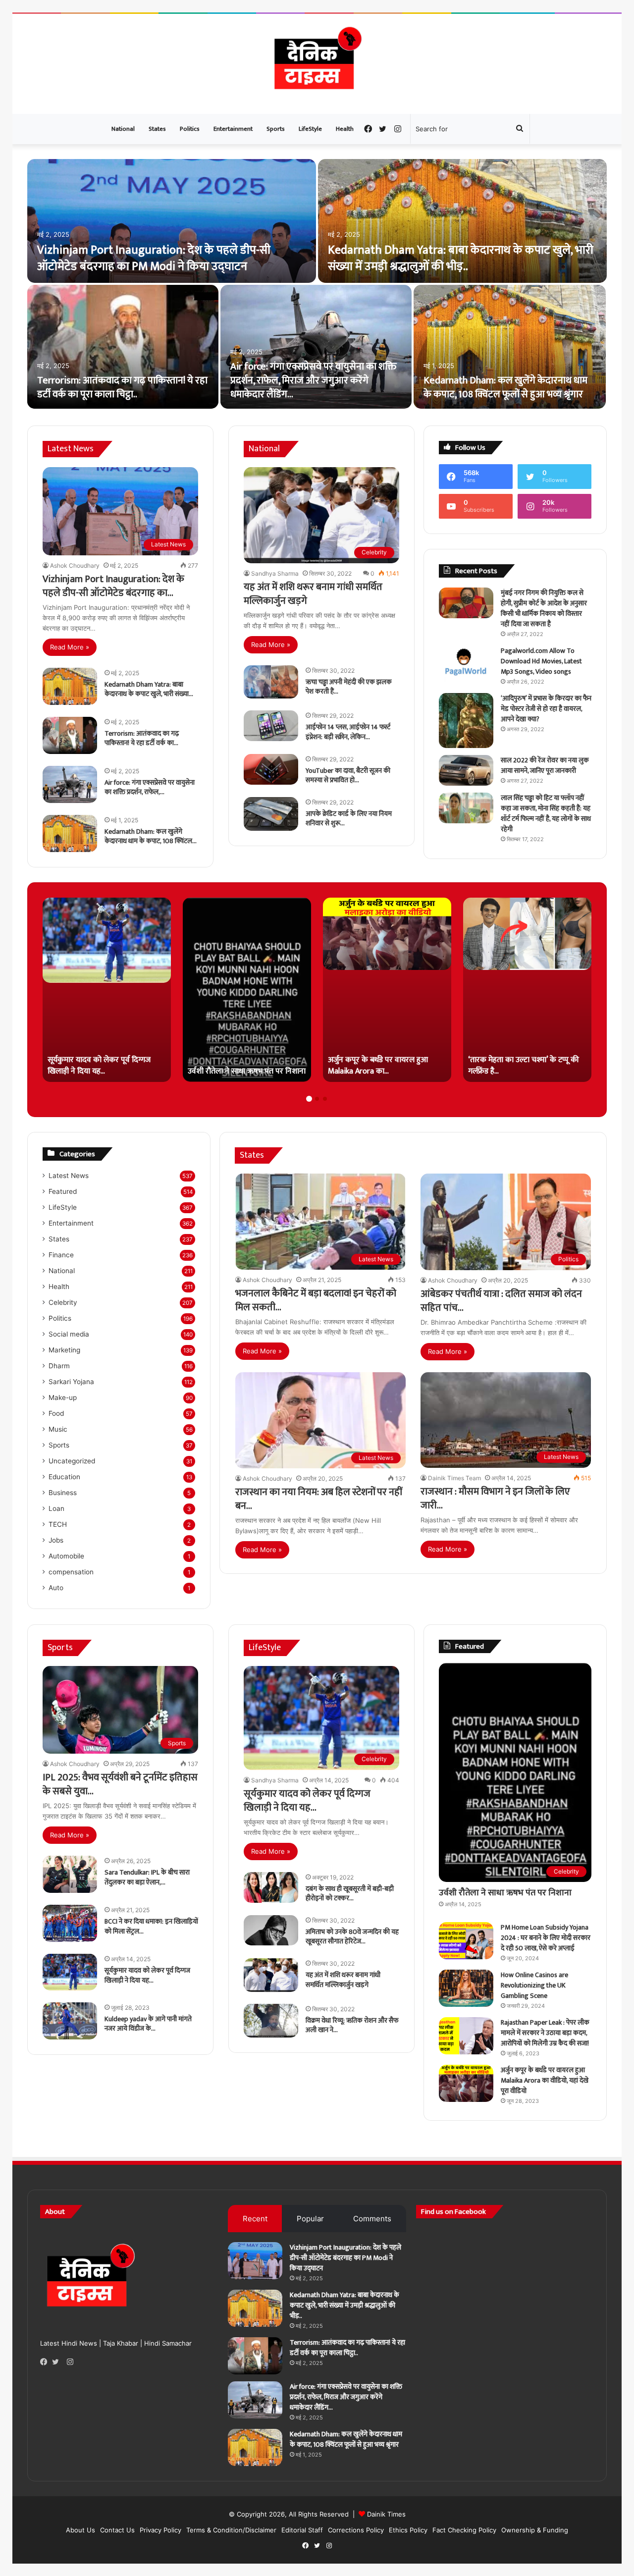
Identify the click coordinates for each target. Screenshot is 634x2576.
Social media (69, 1334)
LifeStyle (310, 129)
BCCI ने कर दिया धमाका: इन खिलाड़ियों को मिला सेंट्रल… (151, 1926)
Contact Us (117, 2530)
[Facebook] (46, 2362)
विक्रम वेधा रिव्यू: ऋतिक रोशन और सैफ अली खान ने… (352, 2025)
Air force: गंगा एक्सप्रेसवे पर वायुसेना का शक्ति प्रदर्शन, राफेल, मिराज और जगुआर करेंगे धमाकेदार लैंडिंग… (314, 380)
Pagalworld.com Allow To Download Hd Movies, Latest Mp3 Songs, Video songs (541, 661)
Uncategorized (72, 1461)
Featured (63, 1191)
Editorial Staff (302, 2530)
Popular (310, 2219)
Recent (255, 2219)
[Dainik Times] (317, 64)
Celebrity (63, 1302)
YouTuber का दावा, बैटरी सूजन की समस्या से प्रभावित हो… (348, 776)
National (123, 129)
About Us (80, 2530)
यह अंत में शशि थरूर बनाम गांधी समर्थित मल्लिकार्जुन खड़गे (313, 594)
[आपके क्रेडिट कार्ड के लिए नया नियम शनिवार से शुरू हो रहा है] (271, 814)
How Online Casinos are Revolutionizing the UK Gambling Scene (534, 1985)
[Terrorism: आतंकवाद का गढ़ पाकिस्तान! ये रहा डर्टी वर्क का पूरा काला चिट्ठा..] (123, 347)
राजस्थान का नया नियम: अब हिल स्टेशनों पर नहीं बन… (319, 1499)
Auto (56, 1588)
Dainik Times (386, 2514)
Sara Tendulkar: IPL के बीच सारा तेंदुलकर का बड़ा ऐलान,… (147, 1877)
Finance (61, 1255)
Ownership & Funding (535, 2530)
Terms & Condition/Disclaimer (231, 2530)
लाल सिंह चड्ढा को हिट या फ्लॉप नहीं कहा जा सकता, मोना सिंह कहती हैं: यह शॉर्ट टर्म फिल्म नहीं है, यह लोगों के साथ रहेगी (546, 813)
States (157, 129)
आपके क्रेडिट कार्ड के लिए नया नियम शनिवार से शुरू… (349, 819)
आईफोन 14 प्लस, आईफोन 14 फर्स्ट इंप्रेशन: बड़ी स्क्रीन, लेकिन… (348, 732)
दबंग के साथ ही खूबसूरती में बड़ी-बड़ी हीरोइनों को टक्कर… (350, 1894)
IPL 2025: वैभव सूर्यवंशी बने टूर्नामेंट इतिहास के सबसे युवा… (120, 1784)
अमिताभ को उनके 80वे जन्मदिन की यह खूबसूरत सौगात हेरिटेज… (352, 1937)
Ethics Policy (408, 2530)
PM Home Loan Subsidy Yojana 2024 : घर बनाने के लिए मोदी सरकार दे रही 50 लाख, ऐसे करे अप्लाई (546, 1938)
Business (63, 1493)
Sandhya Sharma (275, 573)
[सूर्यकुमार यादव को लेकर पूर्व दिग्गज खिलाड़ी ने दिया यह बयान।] (107, 990)
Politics (190, 129)
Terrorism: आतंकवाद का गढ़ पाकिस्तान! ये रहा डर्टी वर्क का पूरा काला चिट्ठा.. (122, 387)
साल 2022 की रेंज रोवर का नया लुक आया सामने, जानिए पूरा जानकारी (545, 765)
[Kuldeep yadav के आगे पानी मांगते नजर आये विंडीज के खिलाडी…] (70, 2021)
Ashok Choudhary (75, 565)
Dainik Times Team (454, 1478)
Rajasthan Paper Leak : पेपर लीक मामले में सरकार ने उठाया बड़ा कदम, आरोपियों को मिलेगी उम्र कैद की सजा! (545, 2033)
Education (64, 1477)
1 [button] (309, 1099)
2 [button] (317, 1099)
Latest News (69, 1176)
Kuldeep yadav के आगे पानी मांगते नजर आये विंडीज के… (148, 2024)
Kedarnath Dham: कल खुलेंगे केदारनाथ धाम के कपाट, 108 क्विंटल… (151, 836)
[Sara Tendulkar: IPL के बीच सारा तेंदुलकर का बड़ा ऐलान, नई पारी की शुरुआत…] (70, 1874)
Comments (372, 2219)
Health (345, 129)
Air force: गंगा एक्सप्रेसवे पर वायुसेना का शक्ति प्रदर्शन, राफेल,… (150, 787)
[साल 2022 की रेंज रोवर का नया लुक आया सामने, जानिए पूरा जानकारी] (466, 770)
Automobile (66, 1556)
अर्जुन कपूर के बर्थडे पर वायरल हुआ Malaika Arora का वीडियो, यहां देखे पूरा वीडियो (545, 2080)
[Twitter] (58, 2362)
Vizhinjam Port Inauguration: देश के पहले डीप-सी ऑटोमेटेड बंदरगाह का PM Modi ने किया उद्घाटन (154, 259)
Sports (276, 129)
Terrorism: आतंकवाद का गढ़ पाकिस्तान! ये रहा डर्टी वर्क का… (142, 738)
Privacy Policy (160, 2530)
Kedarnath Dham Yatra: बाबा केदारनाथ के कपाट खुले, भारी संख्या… (149, 689)
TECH (58, 1524)
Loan (56, 1508)
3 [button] (325, 1099)
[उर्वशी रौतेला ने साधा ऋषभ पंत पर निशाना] (247, 990)
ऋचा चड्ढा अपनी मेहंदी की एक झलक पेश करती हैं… (349, 687)
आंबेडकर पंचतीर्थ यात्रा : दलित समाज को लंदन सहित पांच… (501, 1301)
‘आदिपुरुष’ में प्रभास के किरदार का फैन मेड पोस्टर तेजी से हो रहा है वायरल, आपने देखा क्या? (546, 709)
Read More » (70, 647)
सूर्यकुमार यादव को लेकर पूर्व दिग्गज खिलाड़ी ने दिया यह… (147, 1975)
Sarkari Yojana (71, 1382)
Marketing (64, 1350)
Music (58, 1429)
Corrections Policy (356, 2530)
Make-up (63, 1397)
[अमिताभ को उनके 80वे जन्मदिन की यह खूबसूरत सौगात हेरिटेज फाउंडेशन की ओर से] (271, 1931)
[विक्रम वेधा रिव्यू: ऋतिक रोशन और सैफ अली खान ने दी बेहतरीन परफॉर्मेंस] (271, 2021)
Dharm (59, 1366)
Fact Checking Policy (464, 2530)
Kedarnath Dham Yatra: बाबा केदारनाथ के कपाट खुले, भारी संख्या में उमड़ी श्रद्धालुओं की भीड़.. (461, 259)
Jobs (56, 1540)
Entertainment (233, 129)
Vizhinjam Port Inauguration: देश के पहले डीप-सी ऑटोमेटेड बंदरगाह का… (113, 586)
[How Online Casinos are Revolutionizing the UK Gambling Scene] (466, 1988)
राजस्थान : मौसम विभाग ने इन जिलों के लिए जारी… (495, 1499)
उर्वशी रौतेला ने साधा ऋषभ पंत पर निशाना (505, 1893)
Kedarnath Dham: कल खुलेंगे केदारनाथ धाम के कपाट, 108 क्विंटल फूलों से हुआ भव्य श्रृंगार (505, 387)
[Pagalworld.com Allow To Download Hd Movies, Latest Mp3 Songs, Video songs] (466, 664)
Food (56, 1413)
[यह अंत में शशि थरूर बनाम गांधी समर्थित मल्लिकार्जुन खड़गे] (271, 1975)
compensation (71, 1572)
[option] (317, 285)
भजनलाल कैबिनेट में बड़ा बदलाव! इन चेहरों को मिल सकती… (316, 1300)
